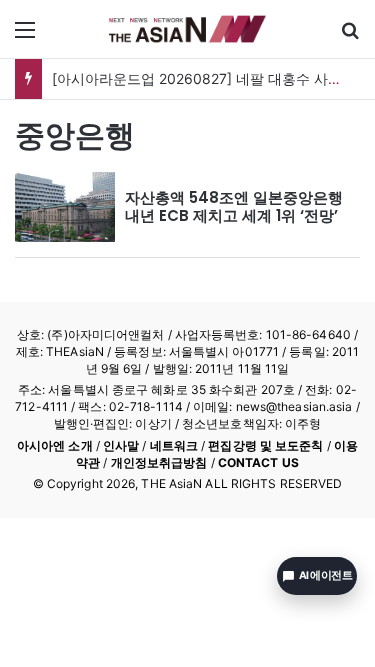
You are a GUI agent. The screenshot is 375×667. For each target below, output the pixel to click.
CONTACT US (258, 462)
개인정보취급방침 (159, 462)
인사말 (121, 445)
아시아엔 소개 (55, 445)
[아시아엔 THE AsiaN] (188, 29)
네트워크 (174, 445)
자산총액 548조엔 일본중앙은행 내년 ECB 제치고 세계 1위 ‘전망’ (234, 206)
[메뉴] (25, 36)
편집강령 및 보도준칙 (265, 445)
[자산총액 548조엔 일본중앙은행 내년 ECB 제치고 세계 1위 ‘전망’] (65, 207)
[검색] (350, 36)
